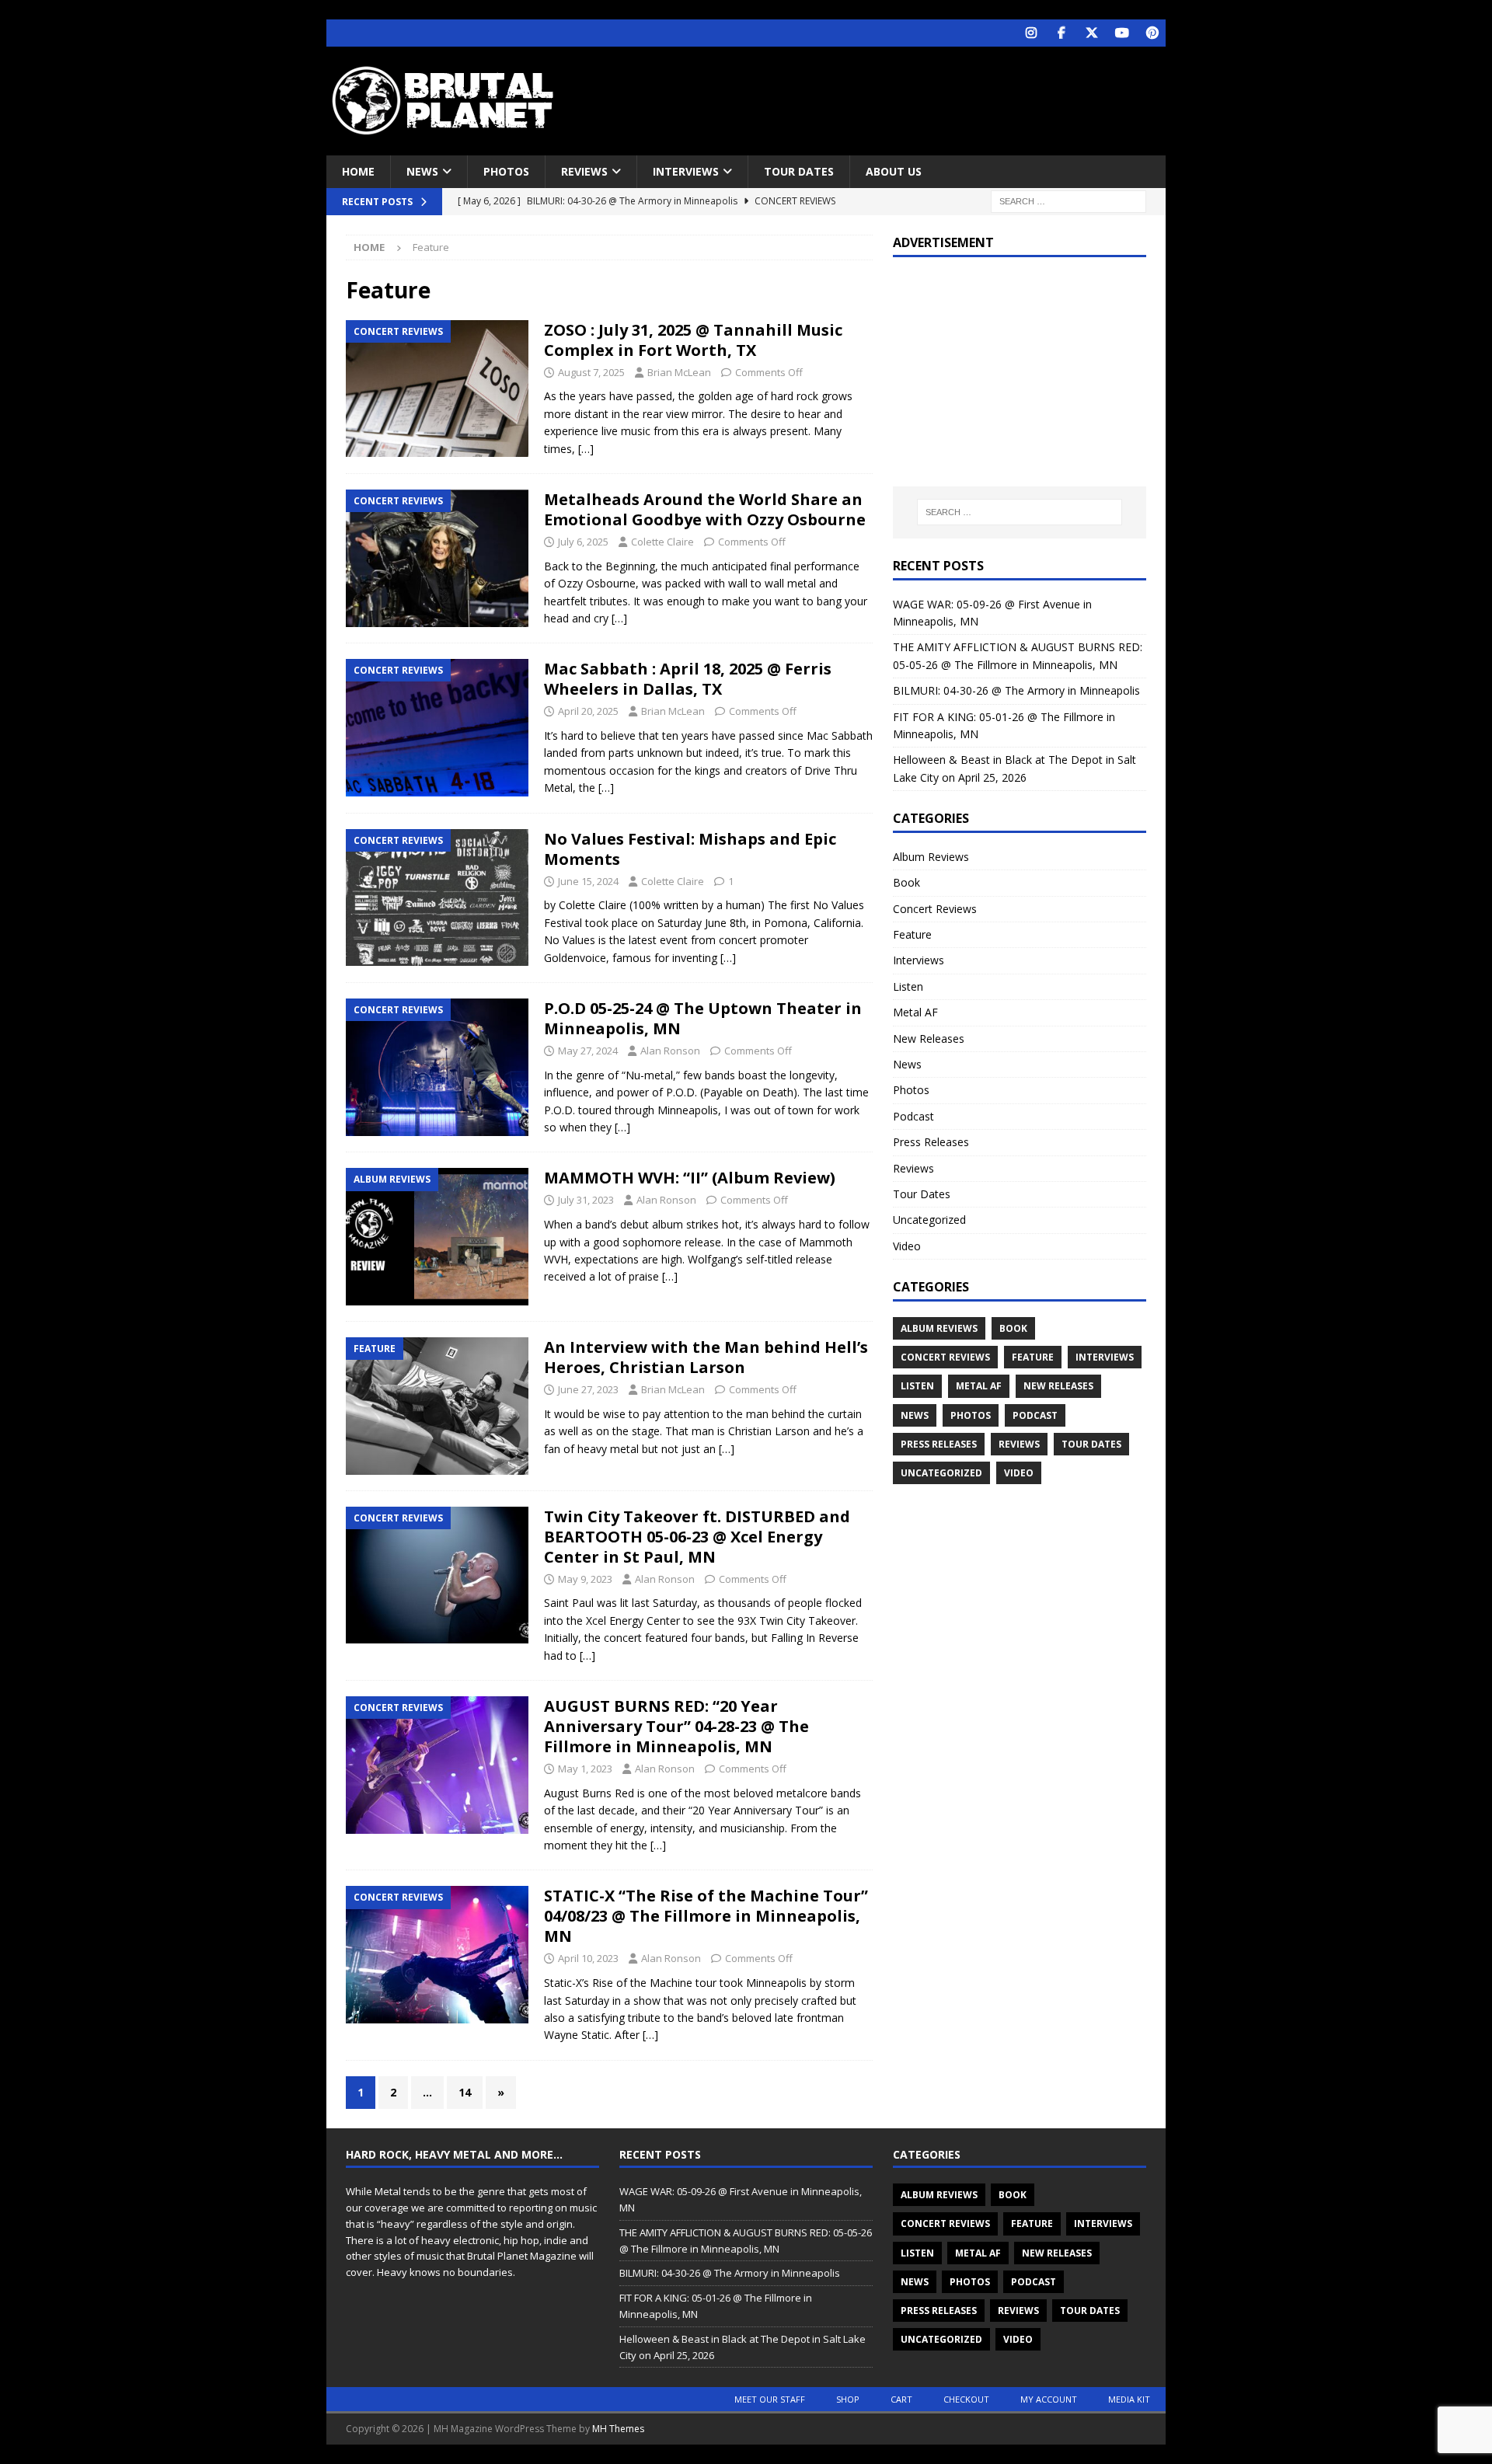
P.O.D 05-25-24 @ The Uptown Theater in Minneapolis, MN (703, 1018)
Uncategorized (929, 1220)
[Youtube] (1122, 33)
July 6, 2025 (583, 542)
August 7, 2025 (591, 372)
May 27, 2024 (588, 1051)
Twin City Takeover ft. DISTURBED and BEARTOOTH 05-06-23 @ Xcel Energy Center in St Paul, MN (697, 1537)
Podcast (913, 1116)
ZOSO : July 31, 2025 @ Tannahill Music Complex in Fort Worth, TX (693, 340)
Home (358, 171)
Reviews (584, 171)
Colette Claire (662, 542)
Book (906, 882)
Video (907, 1246)
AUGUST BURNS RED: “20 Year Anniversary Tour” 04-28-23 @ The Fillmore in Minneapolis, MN (676, 1726)
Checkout (966, 2399)
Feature (912, 934)
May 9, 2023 (585, 1579)
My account (1049, 2399)
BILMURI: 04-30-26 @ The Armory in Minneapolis (1016, 690)
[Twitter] (1091, 33)
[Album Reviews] (437, 1237)
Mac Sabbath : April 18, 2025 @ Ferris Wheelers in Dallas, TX (688, 679)
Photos (506, 171)
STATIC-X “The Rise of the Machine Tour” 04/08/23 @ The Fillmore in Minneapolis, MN (706, 1916)
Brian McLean (679, 372)
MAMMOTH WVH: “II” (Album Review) (690, 1178)
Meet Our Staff (770, 2399)
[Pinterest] (1152, 33)
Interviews (686, 171)
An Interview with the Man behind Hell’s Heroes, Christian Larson (706, 1357)
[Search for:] (1068, 201)
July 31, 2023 (586, 1200)
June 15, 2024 (588, 881)
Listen (908, 986)
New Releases (929, 1039)
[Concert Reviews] (437, 389)
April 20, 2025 (588, 711)
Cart (901, 2399)
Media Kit (1129, 2399)
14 (465, 2092)
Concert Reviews (935, 909)
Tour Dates (799, 171)
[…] (586, 449)
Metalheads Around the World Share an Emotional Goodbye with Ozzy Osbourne (705, 509)
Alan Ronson (670, 1051)
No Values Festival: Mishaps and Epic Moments (690, 849)
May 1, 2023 (585, 1769)
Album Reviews (931, 857)
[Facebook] (1061, 33)
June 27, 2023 (588, 1389)
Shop (848, 2399)
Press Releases (931, 1142)
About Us (894, 171)
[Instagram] (1031, 33)
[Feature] (437, 1406)
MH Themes (618, 2429)
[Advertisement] (896, 97)
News (422, 171)
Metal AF (915, 1012)
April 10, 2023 (588, 1958)
